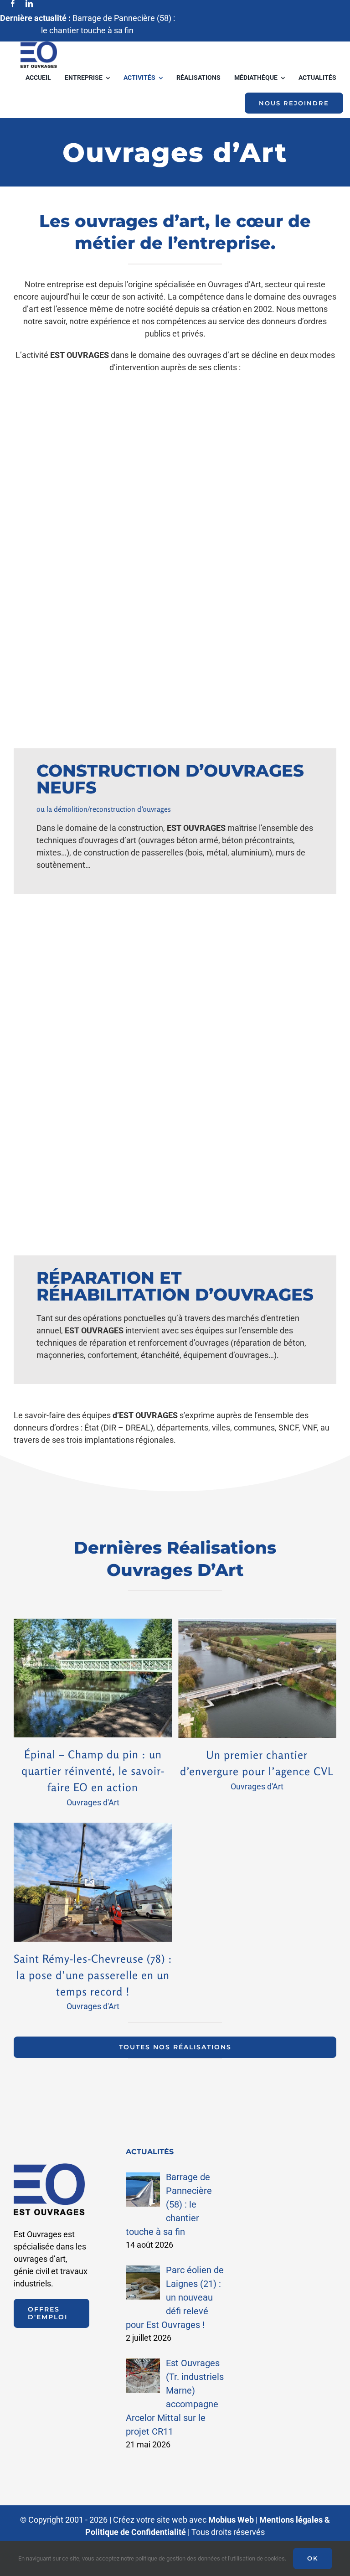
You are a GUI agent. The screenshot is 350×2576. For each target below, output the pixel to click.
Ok (313, 2558)
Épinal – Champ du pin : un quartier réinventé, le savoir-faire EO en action (93, 1771)
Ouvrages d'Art (93, 1802)
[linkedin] (29, 4)
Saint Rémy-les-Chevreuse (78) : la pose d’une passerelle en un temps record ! (93, 1975)
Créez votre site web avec (183, 2520)
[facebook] (13, 4)
